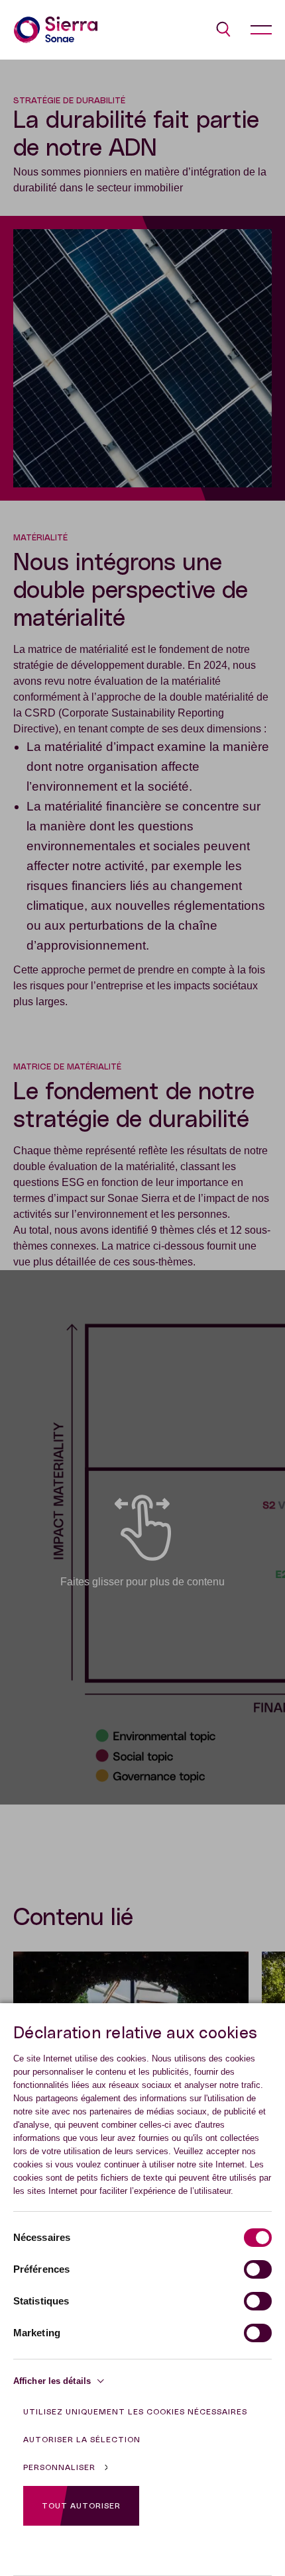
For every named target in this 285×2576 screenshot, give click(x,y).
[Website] (56, 30)
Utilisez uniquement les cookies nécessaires (135, 2412)
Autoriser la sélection (82, 2440)
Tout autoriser (81, 2506)
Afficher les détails (52, 2381)
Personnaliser (59, 2467)
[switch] (258, 2269)
